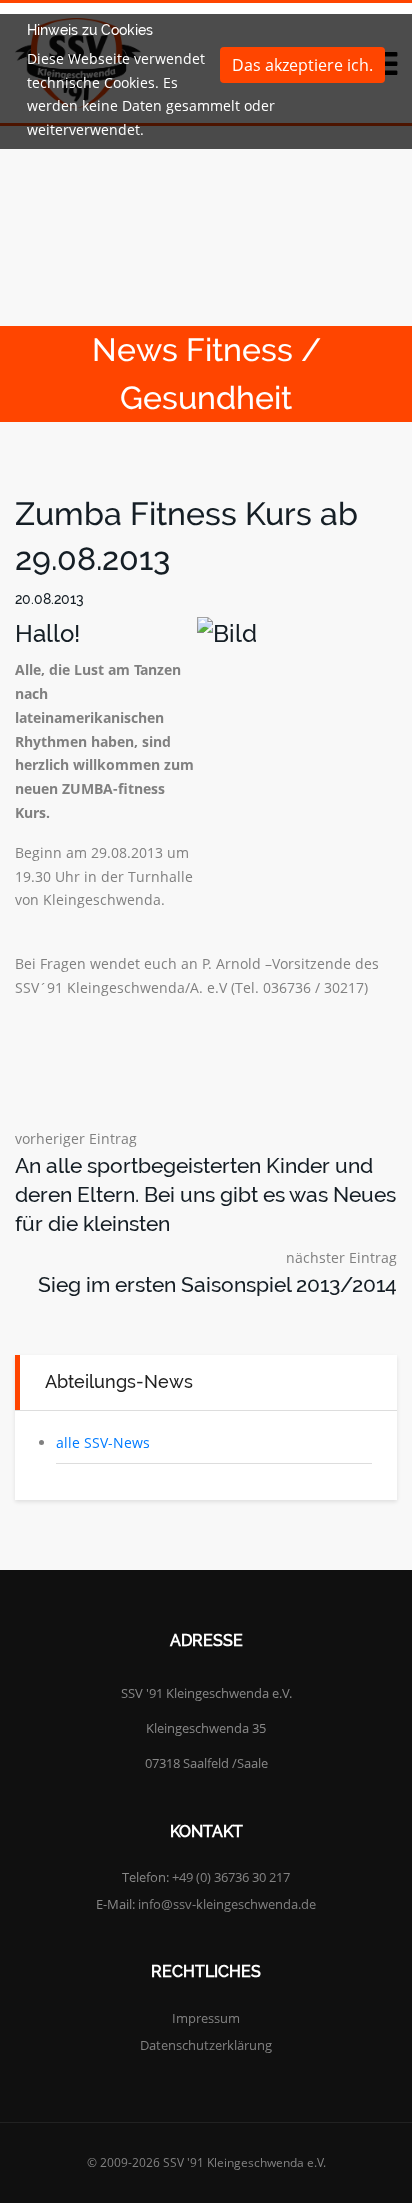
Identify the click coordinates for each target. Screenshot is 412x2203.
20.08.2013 (49, 599)
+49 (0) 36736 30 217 (231, 1877)
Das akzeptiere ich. (302, 65)
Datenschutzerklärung (206, 2045)
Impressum (206, 2018)
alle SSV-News (103, 1442)
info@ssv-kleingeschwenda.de (227, 1904)
